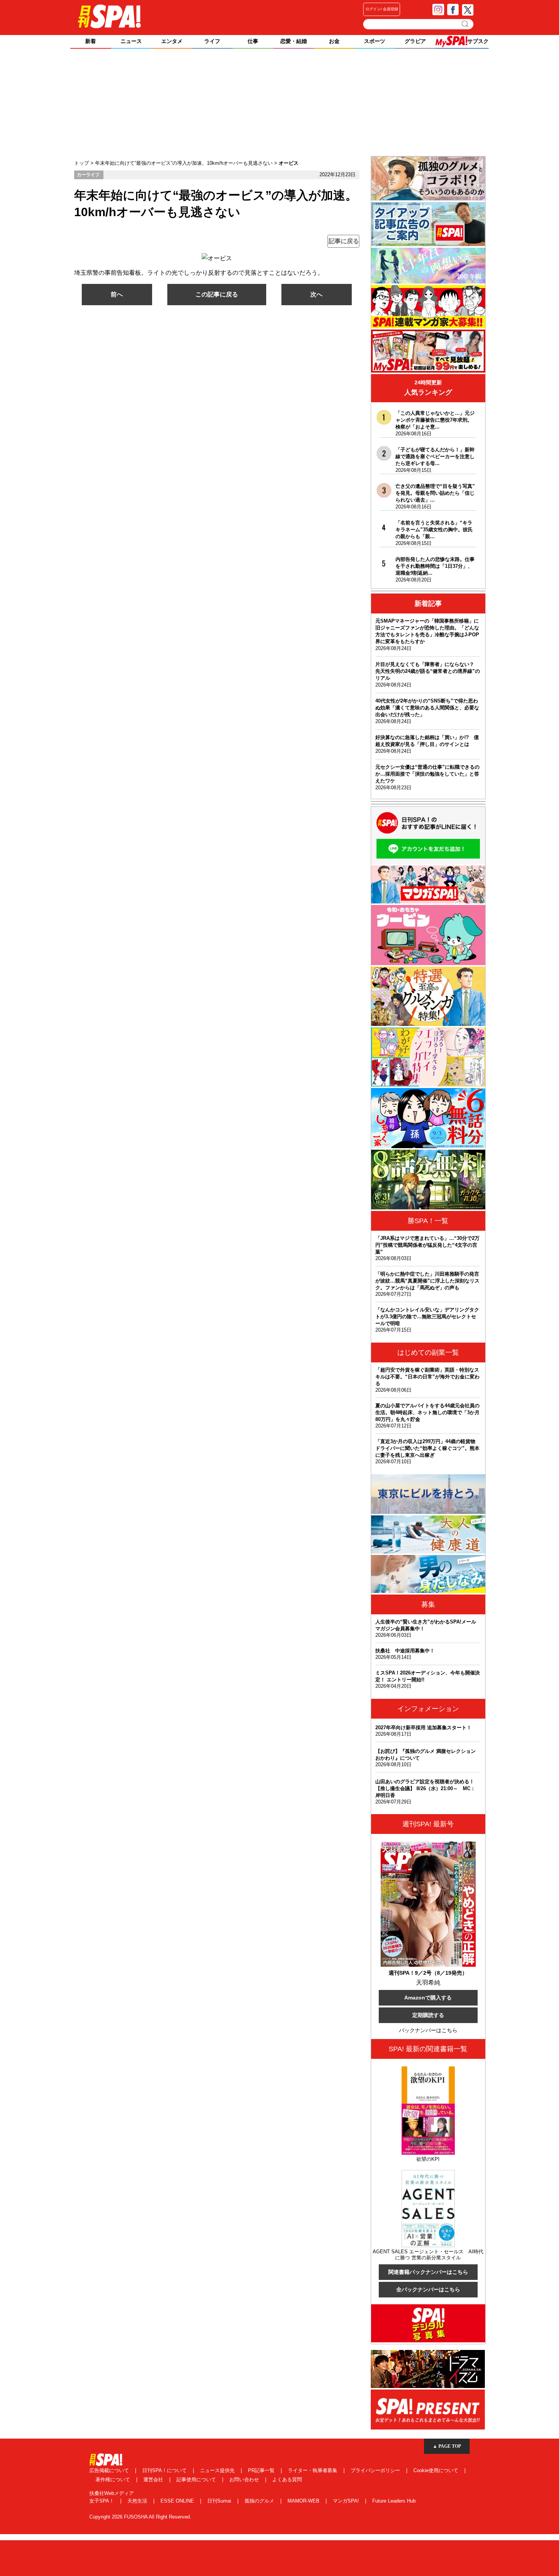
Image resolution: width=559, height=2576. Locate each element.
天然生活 (138, 2501)
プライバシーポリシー (376, 2470)
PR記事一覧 (262, 2470)
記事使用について (197, 2480)
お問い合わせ (245, 2480)
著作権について (114, 2480)
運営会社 (154, 2480)
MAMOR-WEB (304, 2501)
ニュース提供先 (218, 2470)
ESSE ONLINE (178, 2501)
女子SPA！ (102, 2501)
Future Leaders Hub (394, 2501)
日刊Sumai (220, 2501)
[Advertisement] (279, 103)
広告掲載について (110, 2470)
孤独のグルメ (260, 2501)
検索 (466, 24)
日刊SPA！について (165, 2470)
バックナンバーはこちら (428, 2030)
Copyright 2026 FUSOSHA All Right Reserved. (140, 2517)
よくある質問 (287, 2480)
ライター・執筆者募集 (313, 2470)
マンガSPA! (347, 2501)
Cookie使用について (437, 2470)
